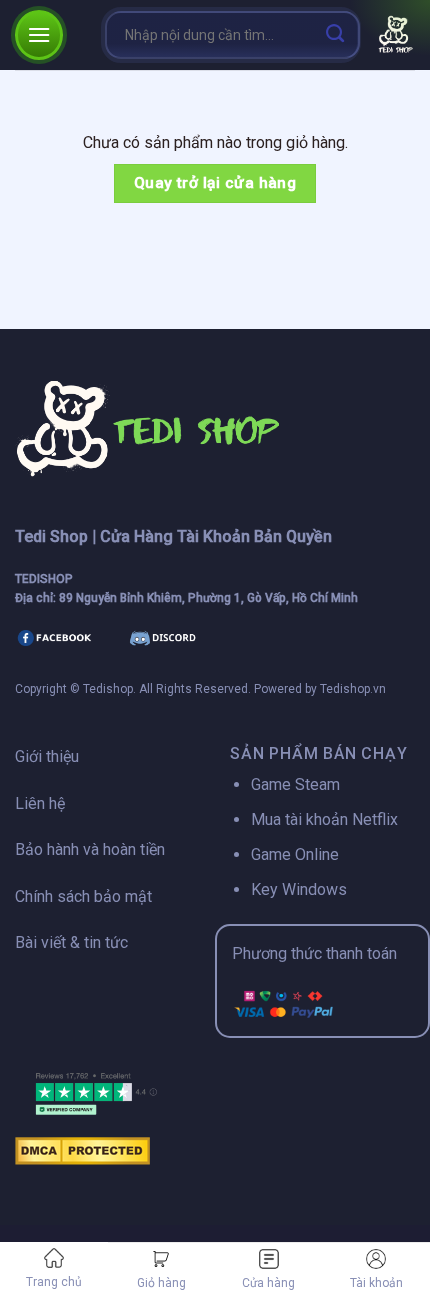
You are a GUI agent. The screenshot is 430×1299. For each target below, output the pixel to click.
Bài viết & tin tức (71, 942)
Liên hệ (40, 803)
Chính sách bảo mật (83, 896)
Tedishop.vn (353, 689)
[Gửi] (335, 34)
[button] (39, 34)
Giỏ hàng (161, 1283)
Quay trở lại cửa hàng (215, 183)
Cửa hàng (268, 1283)
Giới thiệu (47, 756)
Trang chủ (54, 1282)
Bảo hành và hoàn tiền (90, 849)
